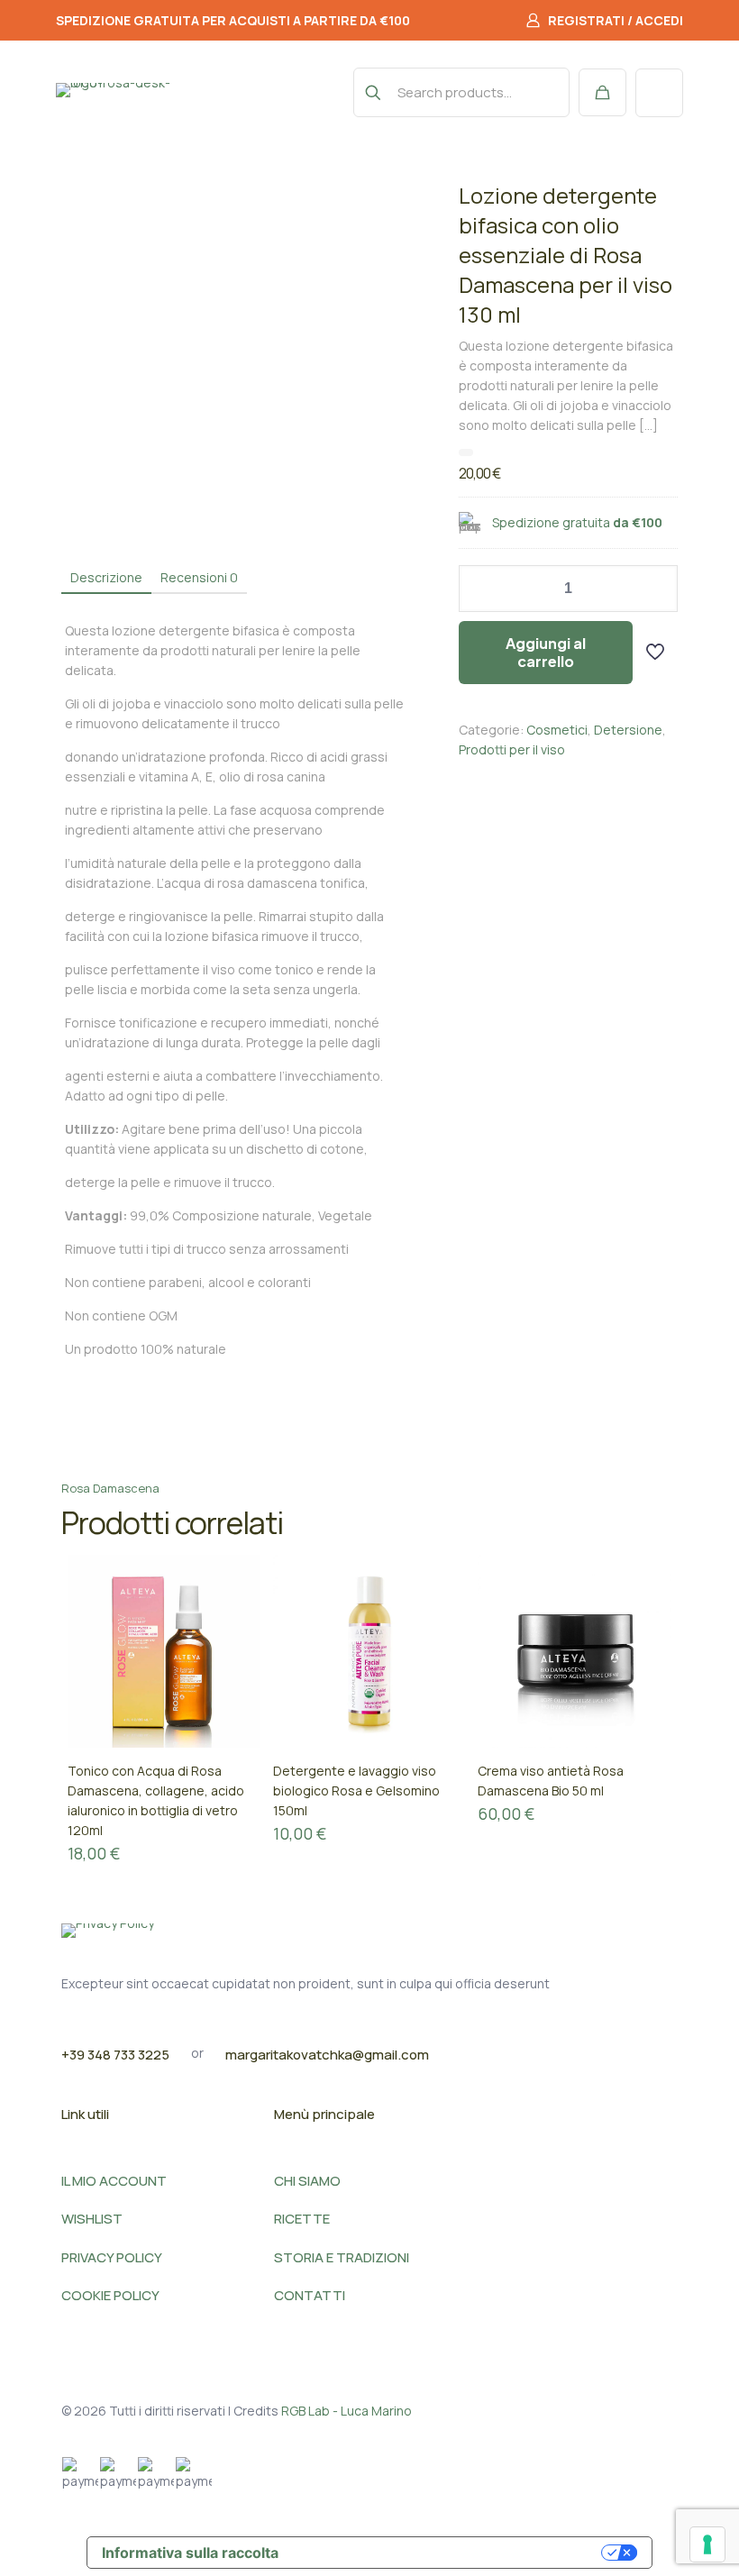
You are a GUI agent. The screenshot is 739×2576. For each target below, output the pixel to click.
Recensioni (199, 577)
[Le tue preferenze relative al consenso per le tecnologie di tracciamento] (707, 2544)
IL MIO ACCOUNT (114, 2181)
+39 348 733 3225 (115, 2055)
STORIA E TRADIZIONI (342, 2257)
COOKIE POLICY (110, 2295)
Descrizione (106, 577)
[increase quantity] (657, 589)
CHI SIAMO (307, 2181)
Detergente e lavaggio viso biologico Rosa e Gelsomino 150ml (356, 1790)
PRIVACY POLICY (112, 2257)
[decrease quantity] (479, 589)
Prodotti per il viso (512, 749)
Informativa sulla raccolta (190, 2553)
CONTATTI (310, 2295)
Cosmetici (557, 730)
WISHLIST (92, 2219)
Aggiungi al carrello (546, 652)
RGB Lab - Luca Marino (347, 2411)
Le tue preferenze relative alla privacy (442, 2553)
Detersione (628, 730)
